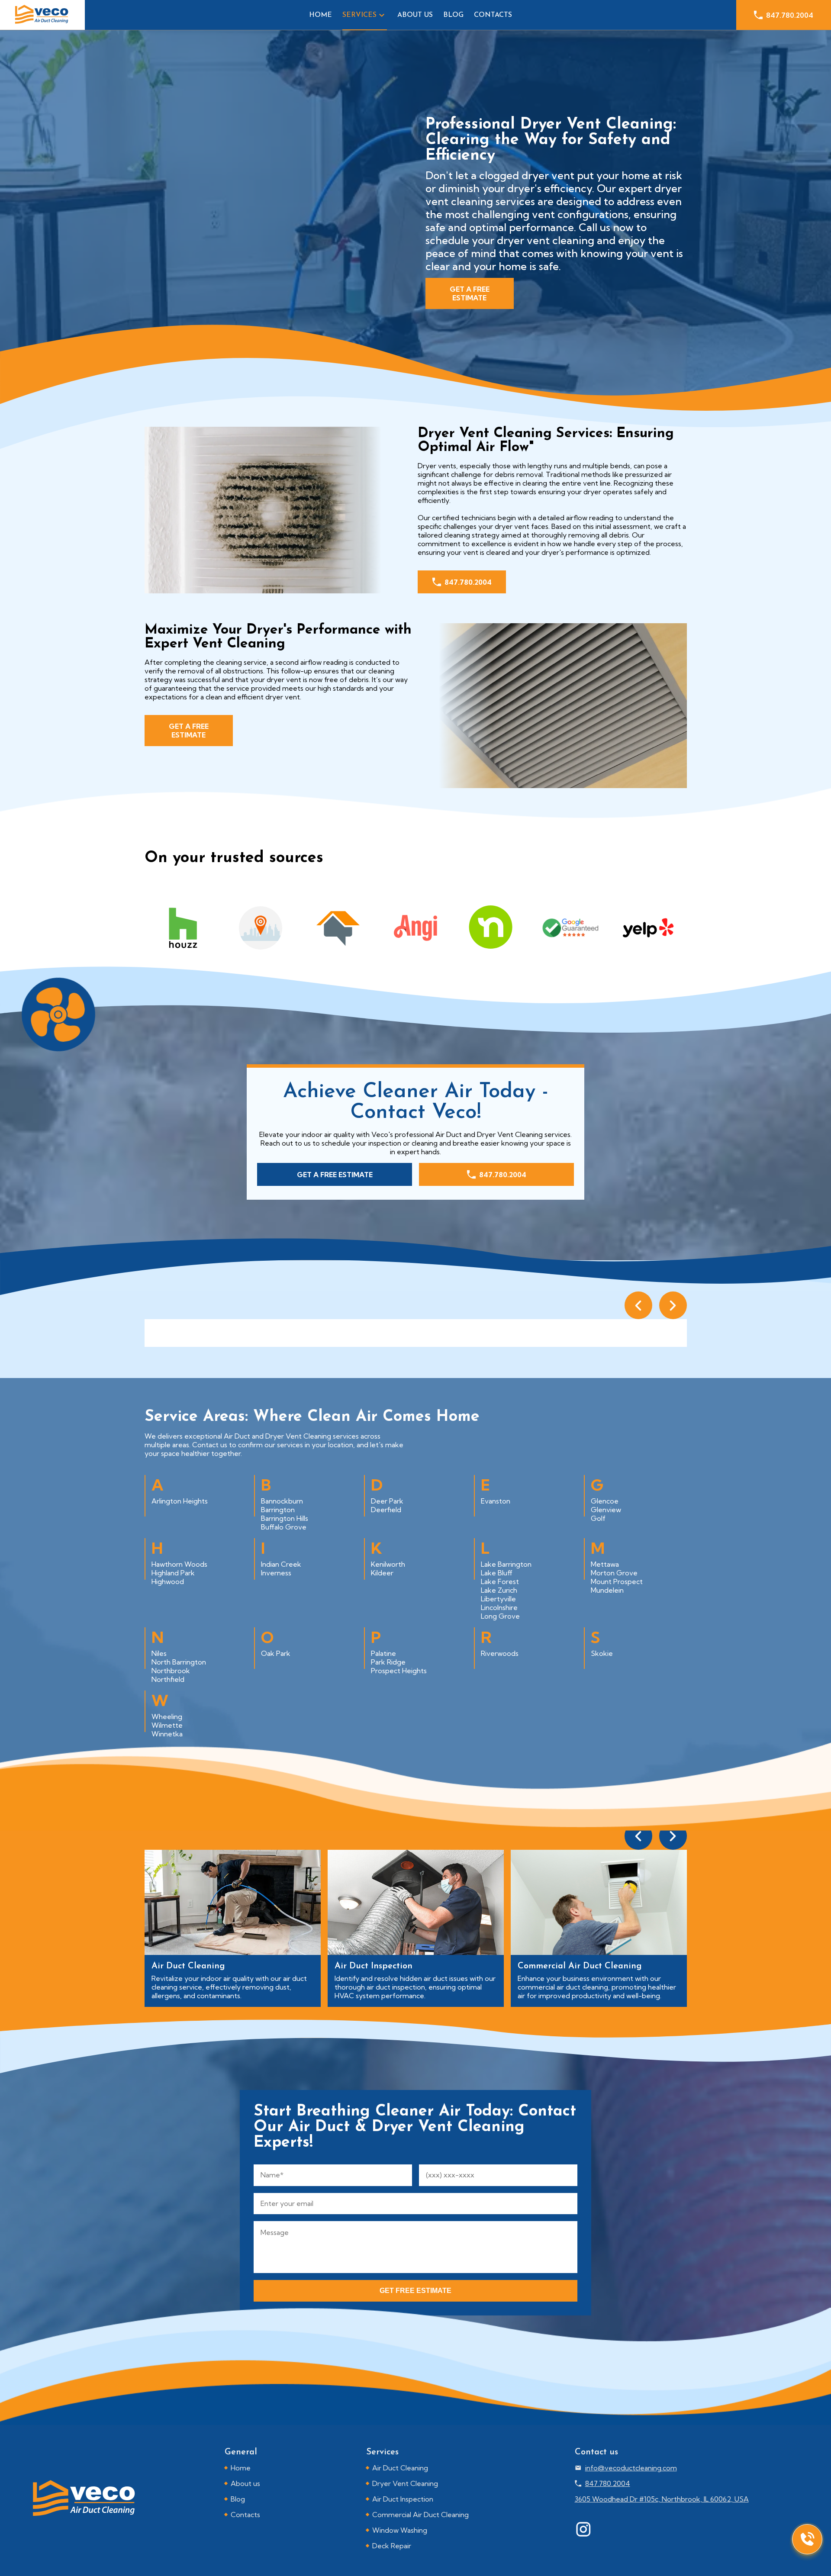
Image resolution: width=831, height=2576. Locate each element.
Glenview (606, 1510)
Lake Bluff (497, 1573)
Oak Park (276, 1653)
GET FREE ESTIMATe (415, 2291)
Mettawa (605, 1564)
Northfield (168, 1679)
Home (320, 15)
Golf (598, 1518)
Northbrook (171, 1671)
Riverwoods (500, 1653)
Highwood (168, 1581)
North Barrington (179, 1662)
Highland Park (173, 1573)
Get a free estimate (470, 293)
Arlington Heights (180, 1501)
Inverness (276, 1573)
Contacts (493, 15)
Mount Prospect (617, 1581)
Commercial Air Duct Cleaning (420, 2515)
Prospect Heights (399, 1671)
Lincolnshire (499, 1607)
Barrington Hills (285, 1518)
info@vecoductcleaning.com (631, 2468)
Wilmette (167, 1725)
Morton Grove (614, 1573)
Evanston (496, 1501)
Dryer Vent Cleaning (405, 2483)
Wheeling (167, 1716)
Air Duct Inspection (403, 2499)
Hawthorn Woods (179, 1564)
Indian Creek (281, 1564)
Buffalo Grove (284, 1527)
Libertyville (498, 1599)
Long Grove (500, 1616)
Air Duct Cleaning (400, 2468)
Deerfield (386, 1510)
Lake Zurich (499, 1590)
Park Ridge (388, 1662)
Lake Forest (500, 1581)
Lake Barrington (506, 1564)
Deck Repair (392, 2546)
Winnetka (167, 1734)
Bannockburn (282, 1501)
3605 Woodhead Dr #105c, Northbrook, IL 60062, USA (662, 2499)
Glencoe (605, 1501)
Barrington (278, 1510)
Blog (453, 15)
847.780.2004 (790, 15)
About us (415, 15)
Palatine (383, 1653)
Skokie (602, 1653)
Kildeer (382, 1573)
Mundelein (607, 1590)
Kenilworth (388, 1564)
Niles (159, 1653)
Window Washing (400, 2530)
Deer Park (387, 1501)
